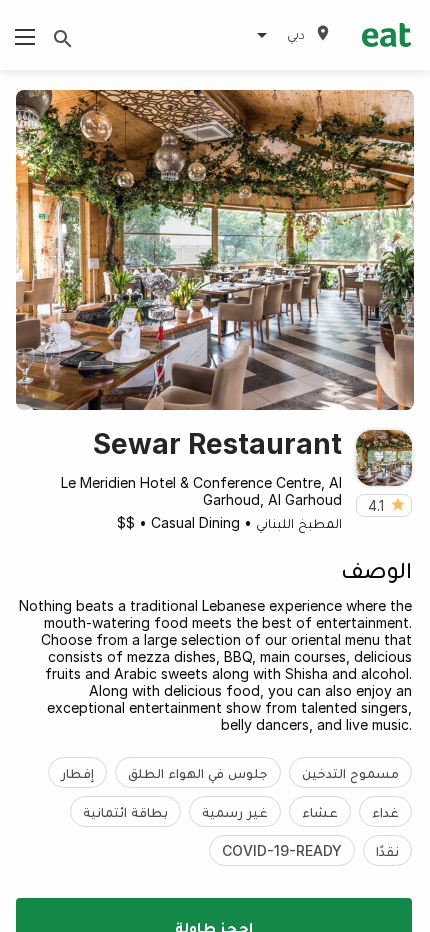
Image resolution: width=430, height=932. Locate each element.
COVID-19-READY (282, 850)
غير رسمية (235, 811)
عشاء (320, 811)
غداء (385, 811)
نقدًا (387, 850)
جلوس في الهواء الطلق (198, 772)
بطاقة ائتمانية (125, 811)
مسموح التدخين (350, 772)
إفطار (77, 772)
